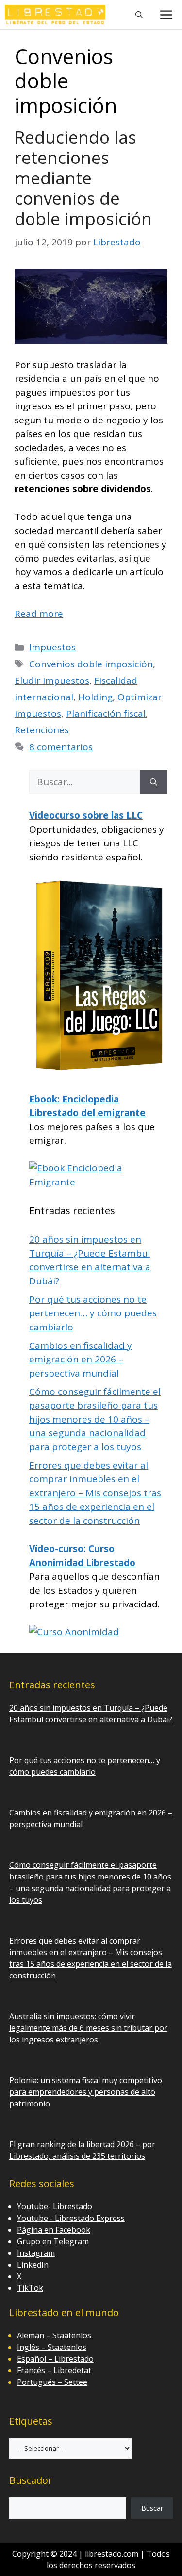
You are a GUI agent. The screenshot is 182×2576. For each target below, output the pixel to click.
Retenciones (42, 730)
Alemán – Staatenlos (54, 2335)
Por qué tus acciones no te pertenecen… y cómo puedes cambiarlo (93, 1313)
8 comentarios (61, 747)
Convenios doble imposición (91, 664)
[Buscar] (154, 782)
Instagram (36, 2253)
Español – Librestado (55, 2359)
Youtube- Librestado (55, 2206)
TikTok (30, 2288)
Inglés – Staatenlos (52, 2347)
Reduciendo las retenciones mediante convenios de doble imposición (83, 178)
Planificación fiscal (106, 713)
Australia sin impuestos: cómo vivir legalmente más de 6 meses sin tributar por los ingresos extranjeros (88, 2028)
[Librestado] (55, 15)
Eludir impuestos (52, 680)
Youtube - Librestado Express (71, 2218)
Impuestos (52, 647)
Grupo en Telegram (53, 2241)
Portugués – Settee (52, 2382)
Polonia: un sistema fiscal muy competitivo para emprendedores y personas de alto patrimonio (86, 2092)
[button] (139, 15)
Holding (95, 697)
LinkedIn (33, 2265)
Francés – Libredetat (54, 2370)
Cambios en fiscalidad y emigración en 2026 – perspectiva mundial (81, 1359)
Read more (39, 614)
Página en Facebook (54, 2230)
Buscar (152, 2508)
